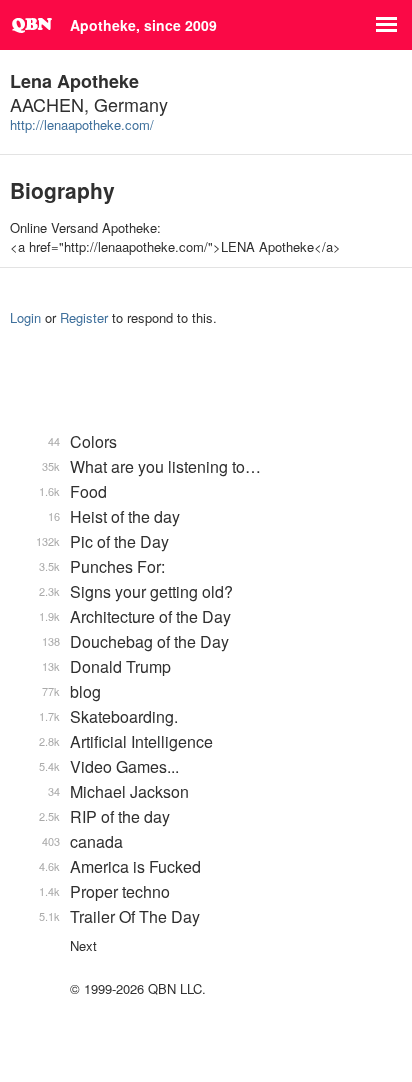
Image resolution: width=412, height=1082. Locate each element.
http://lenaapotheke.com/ (82, 124)
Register (84, 317)
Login (25, 317)
